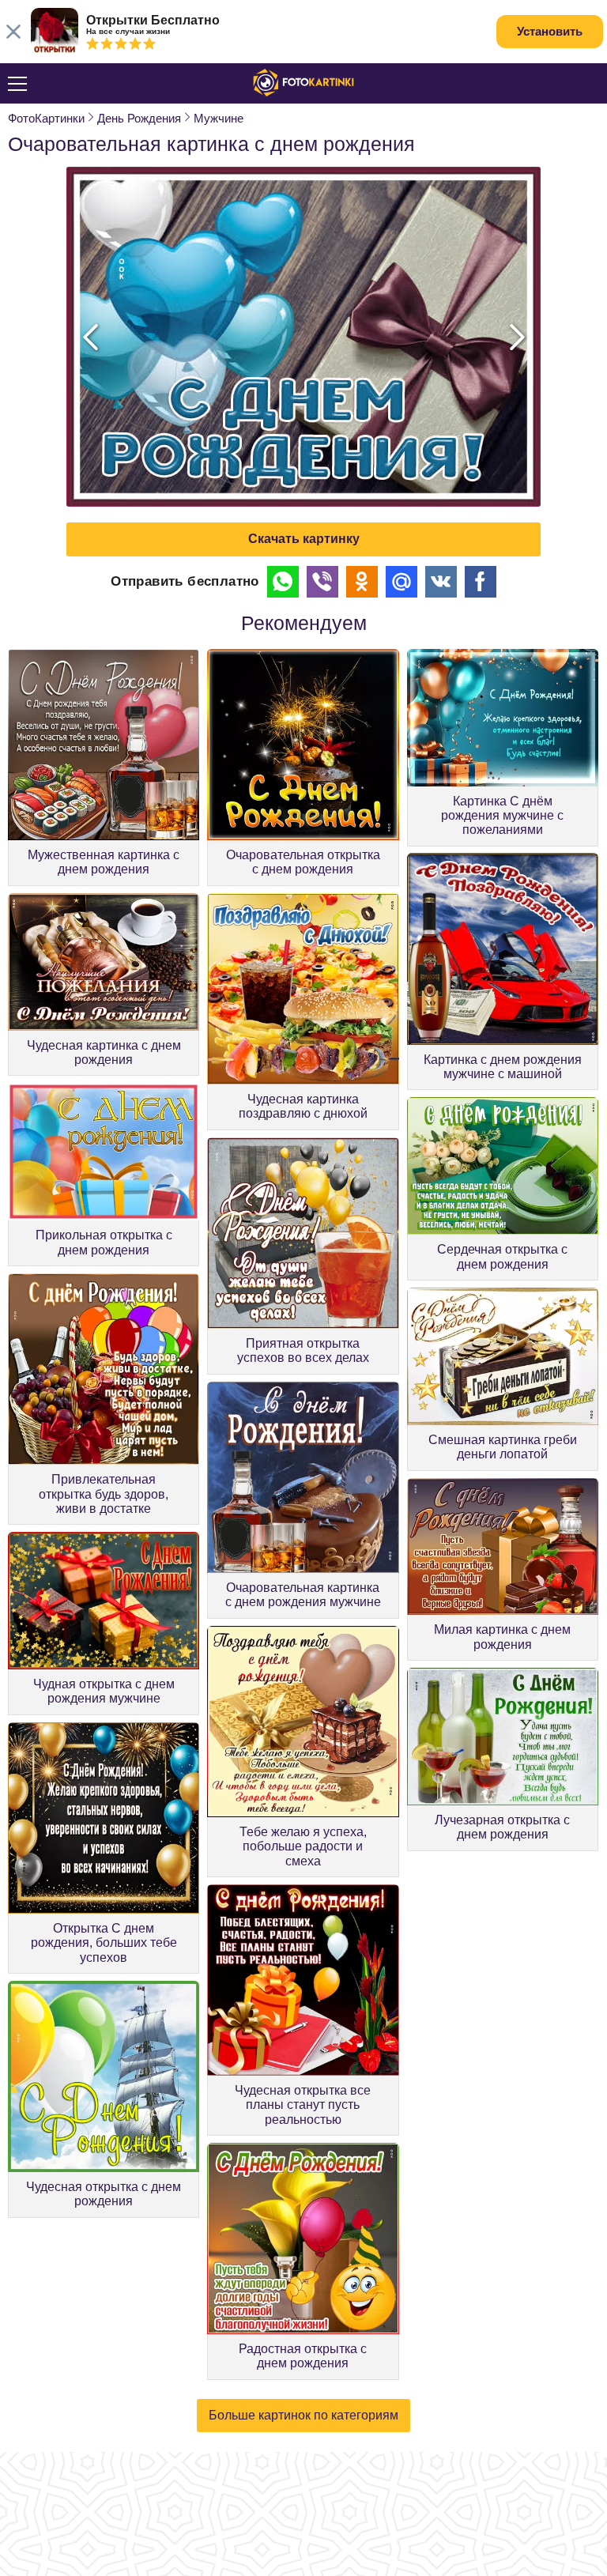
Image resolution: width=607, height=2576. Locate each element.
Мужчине (219, 118)
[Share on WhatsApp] (283, 582)
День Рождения (139, 118)
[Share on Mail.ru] (402, 582)
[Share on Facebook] (481, 582)
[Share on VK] (441, 582)
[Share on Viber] (322, 582)
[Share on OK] (362, 582)
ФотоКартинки (46, 118)
